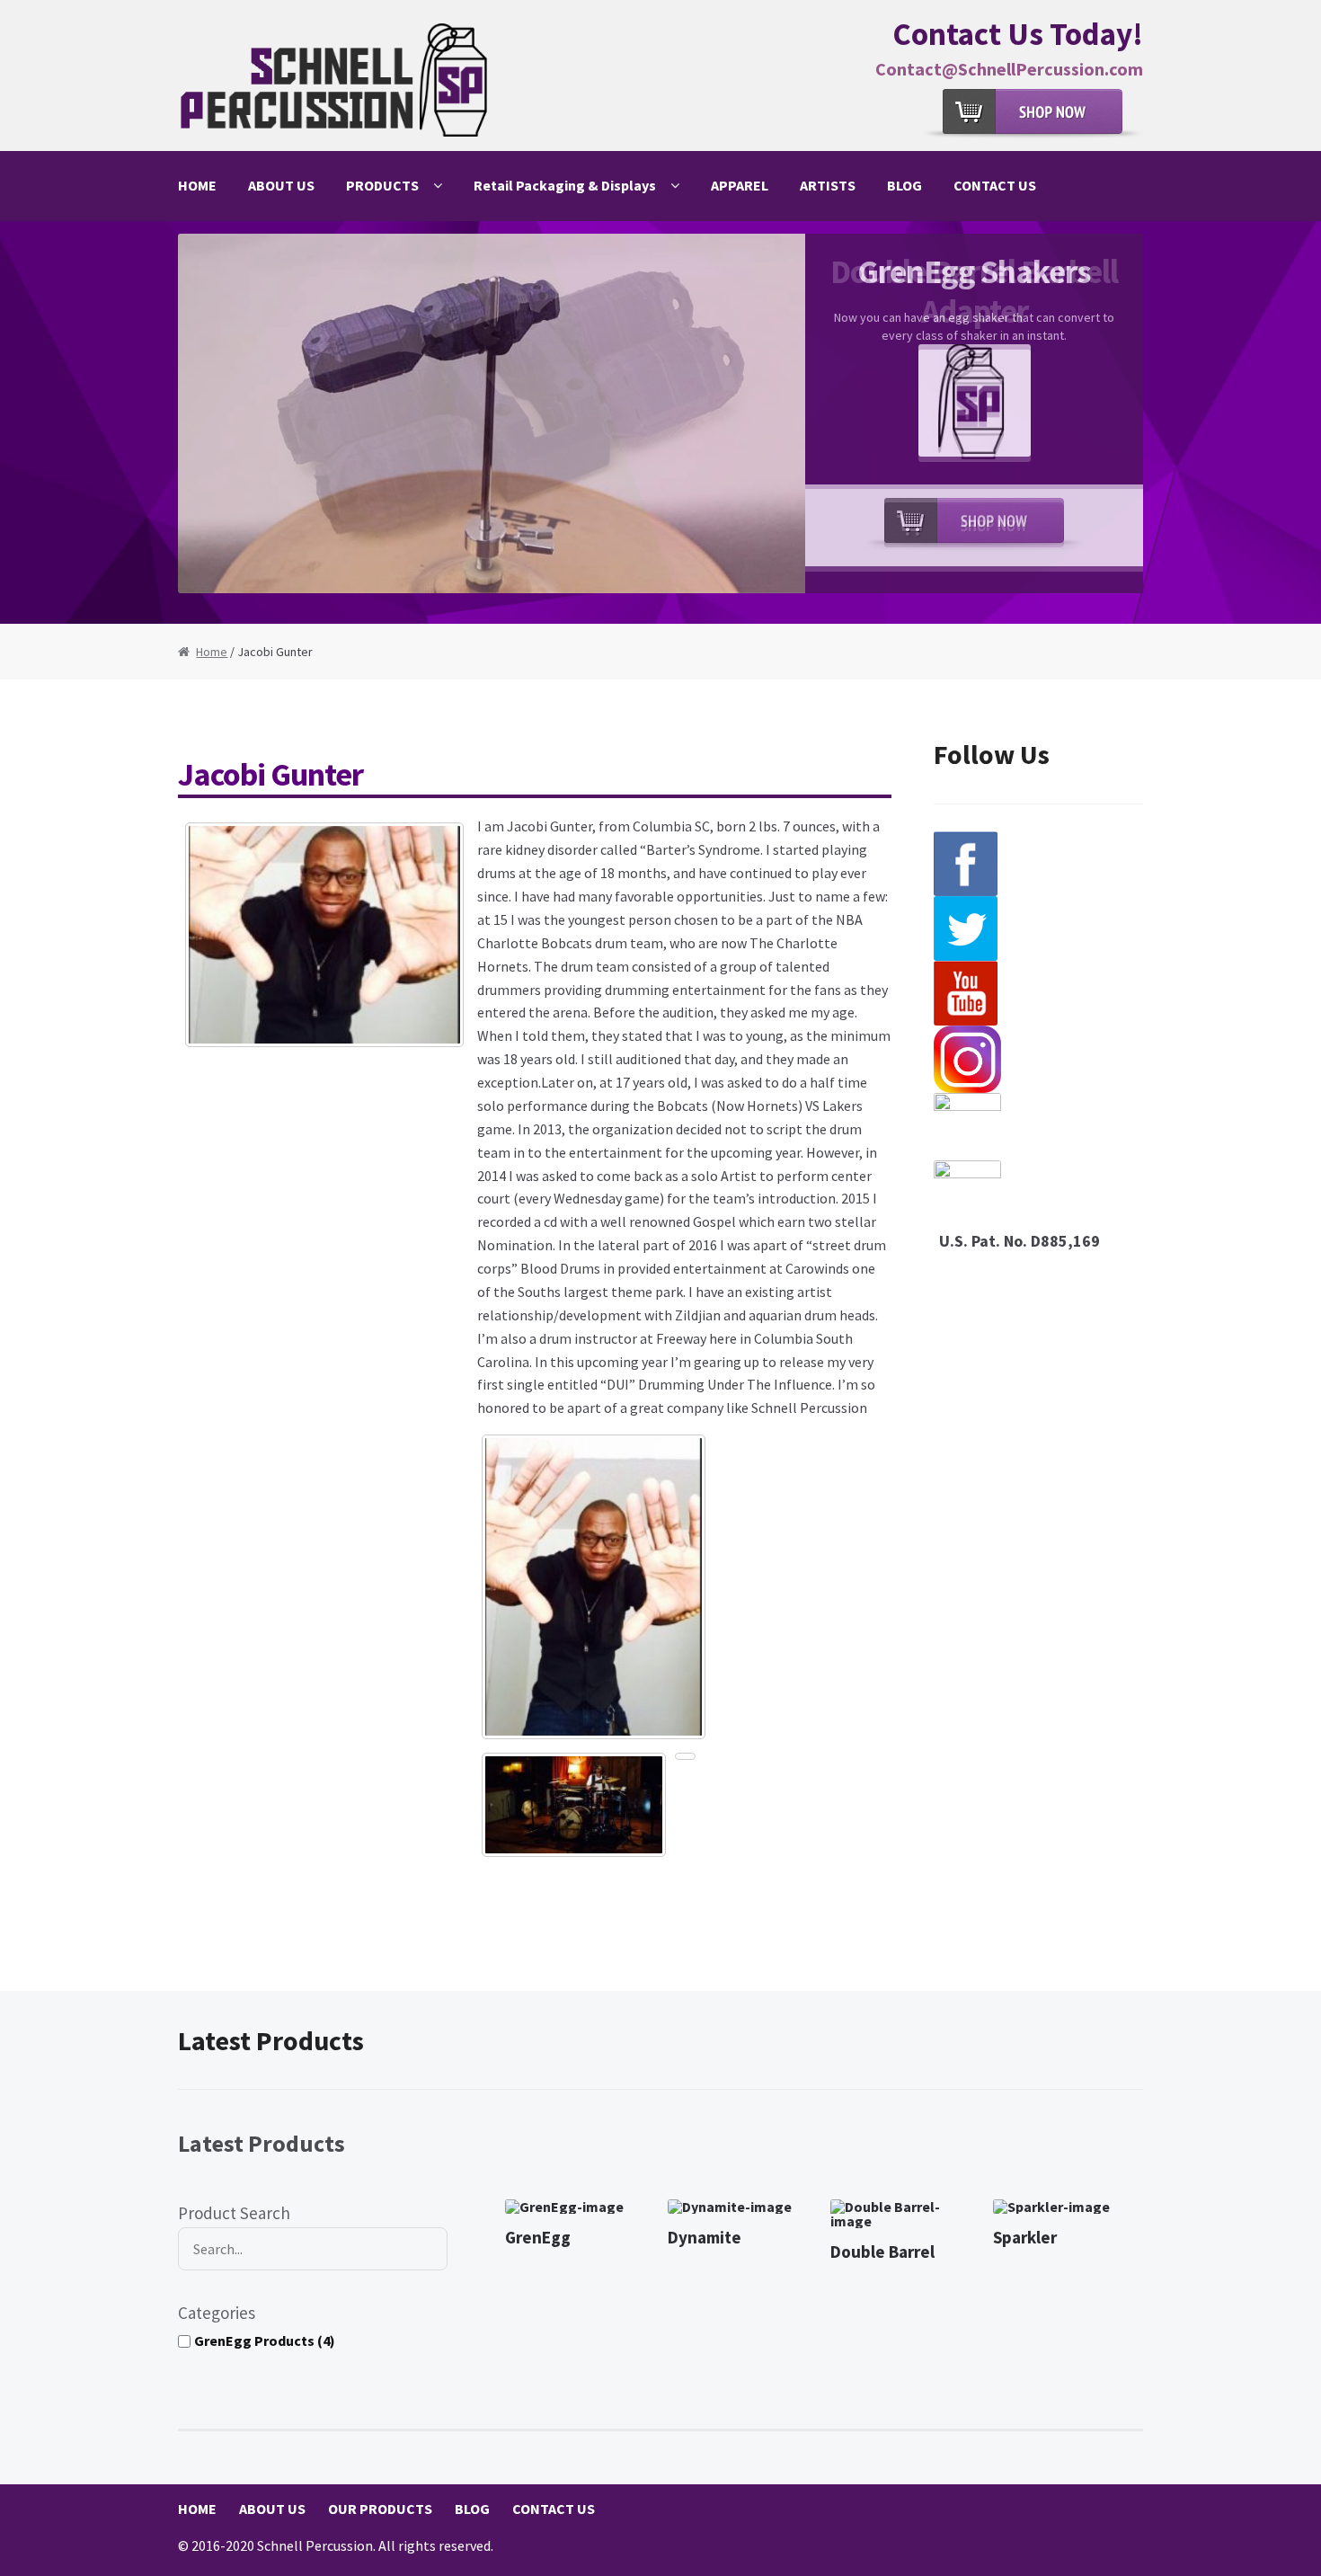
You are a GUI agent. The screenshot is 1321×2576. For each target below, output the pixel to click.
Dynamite (705, 2237)
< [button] (200, 418)
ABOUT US (281, 185)
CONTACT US (995, 185)
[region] (660, 422)
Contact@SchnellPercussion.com (1009, 69)
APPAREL (740, 185)
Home (212, 652)
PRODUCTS (382, 185)
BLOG (904, 185)
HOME (197, 185)
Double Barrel (882, 2252)
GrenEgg (538, 2237)
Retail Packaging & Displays (565, 185)
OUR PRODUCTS (380, 2509)
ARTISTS (828, 185)
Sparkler (1025, 2237)
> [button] (1121, 418)
